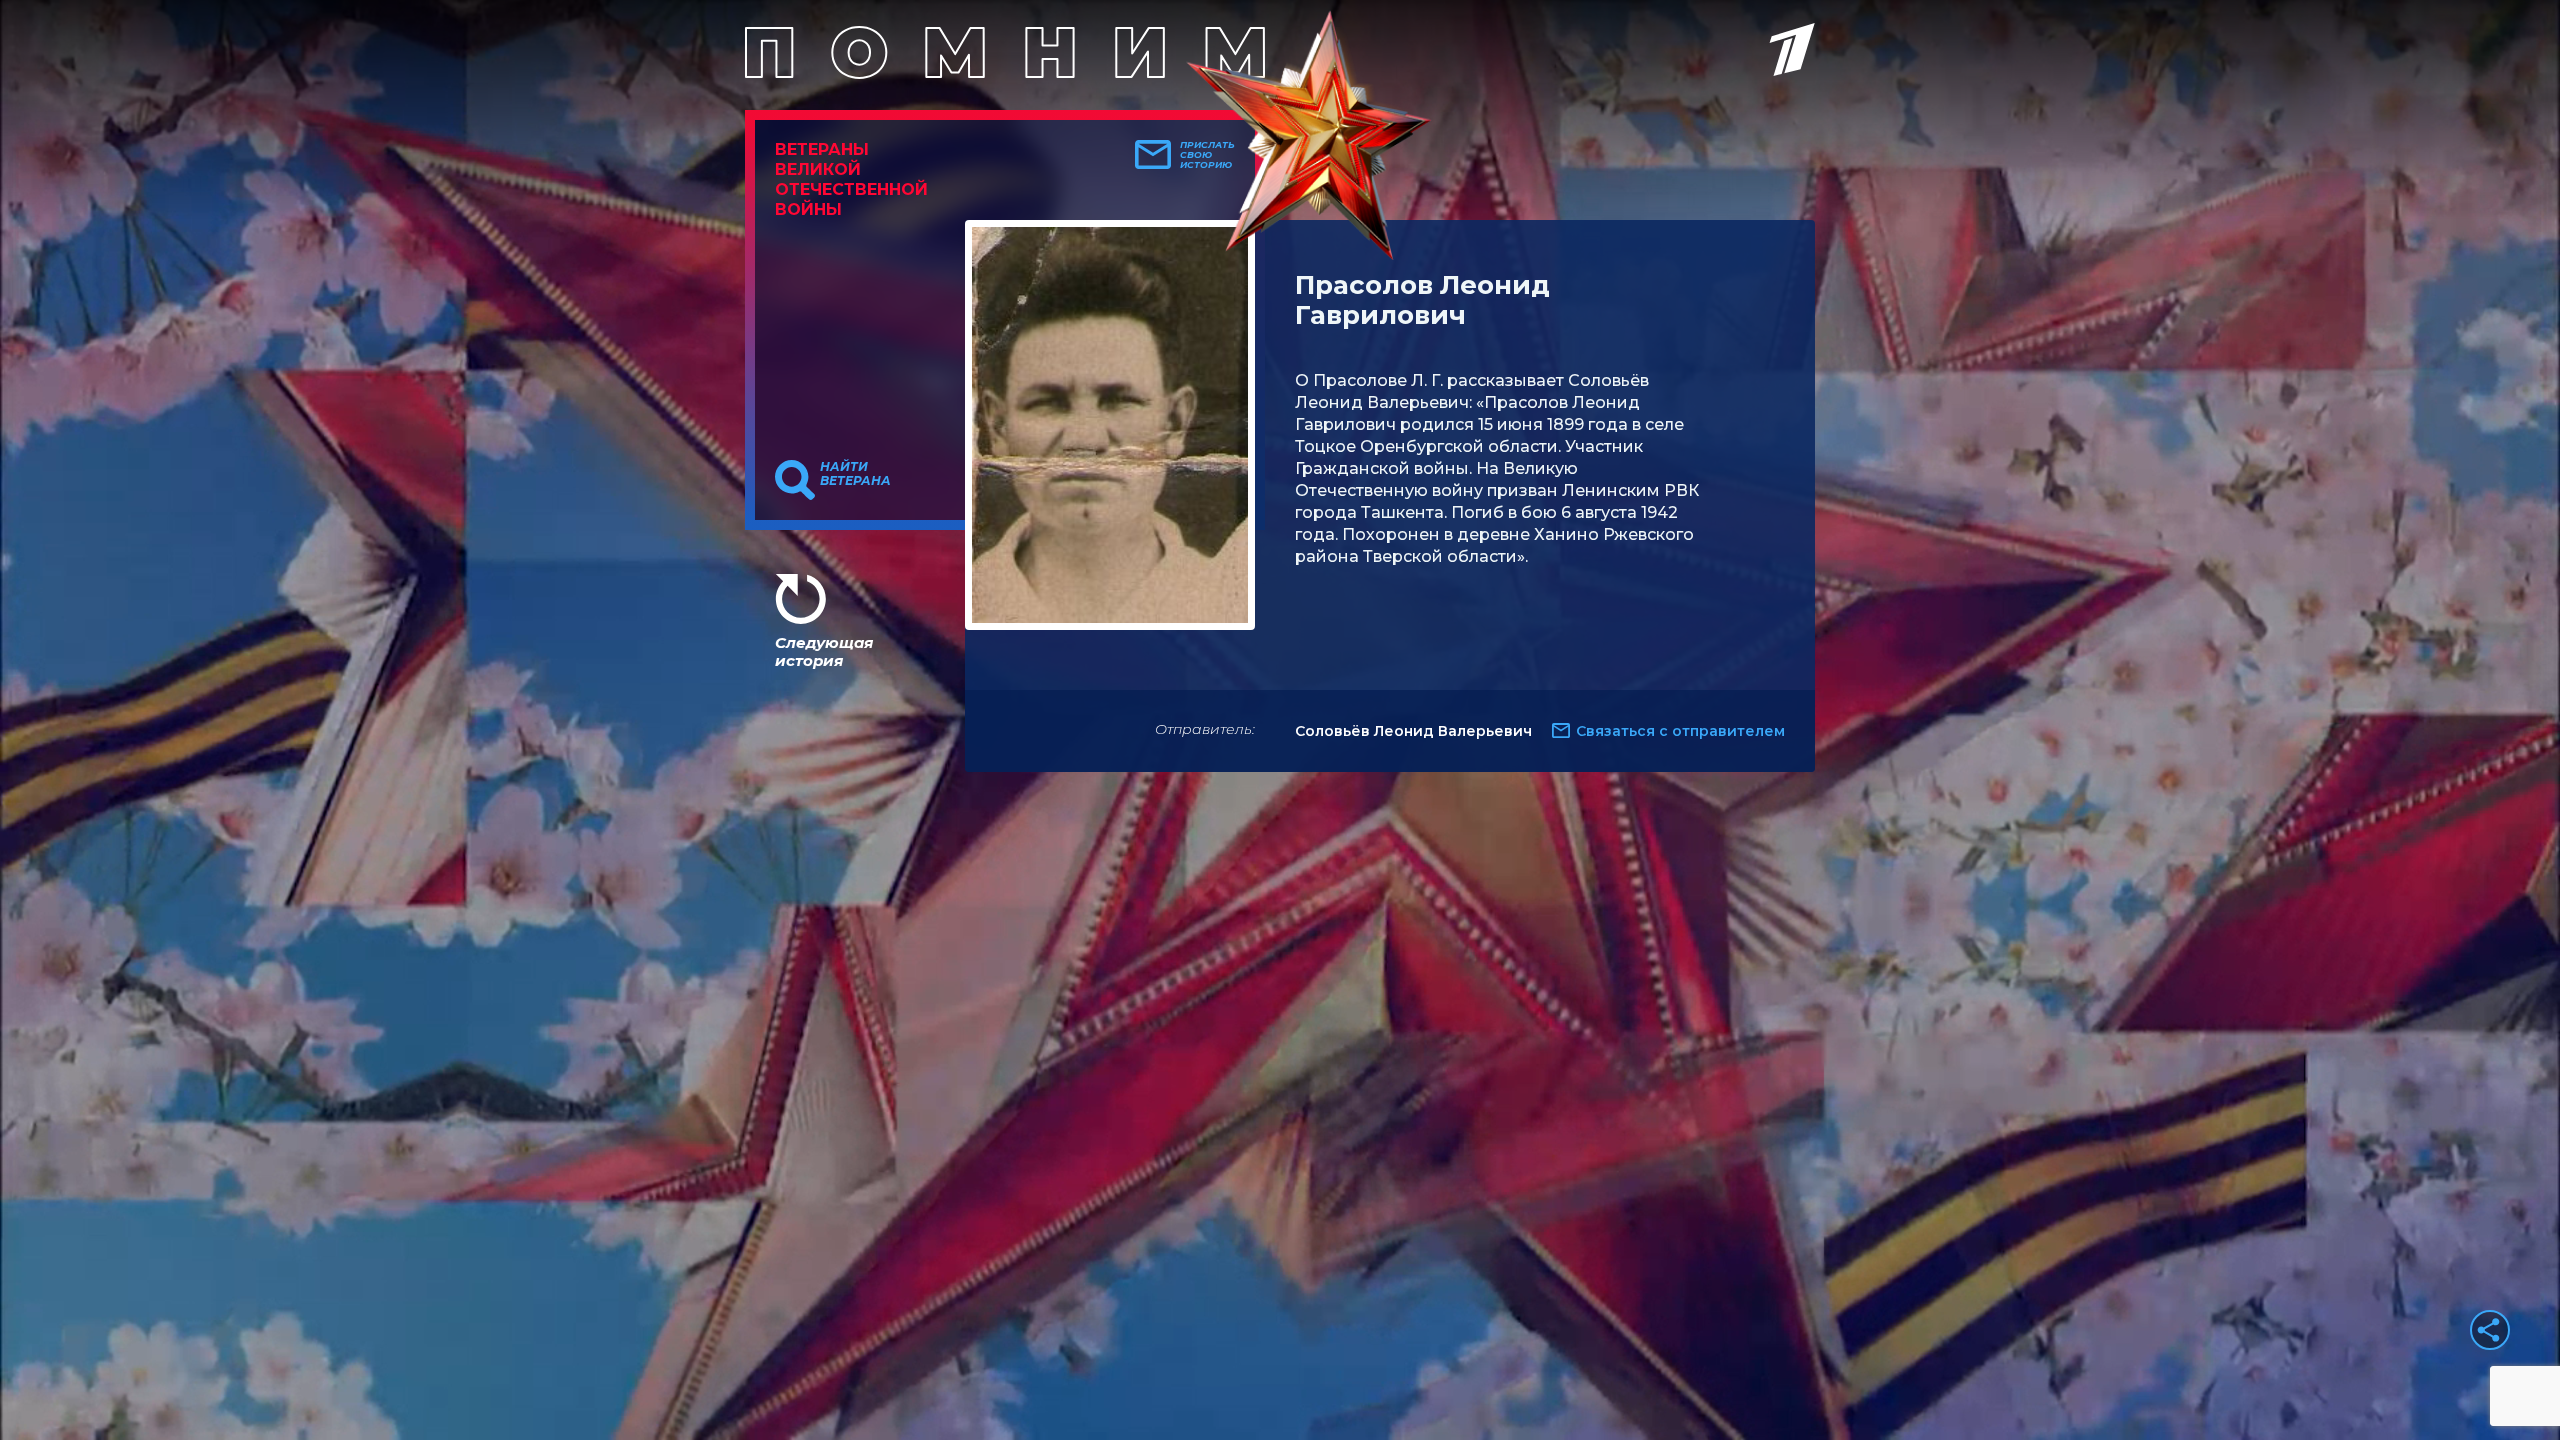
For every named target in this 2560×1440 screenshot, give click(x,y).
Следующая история (824, 651)
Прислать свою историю (1207, 155)
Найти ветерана (855, 474)
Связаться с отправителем (1680, 731)
